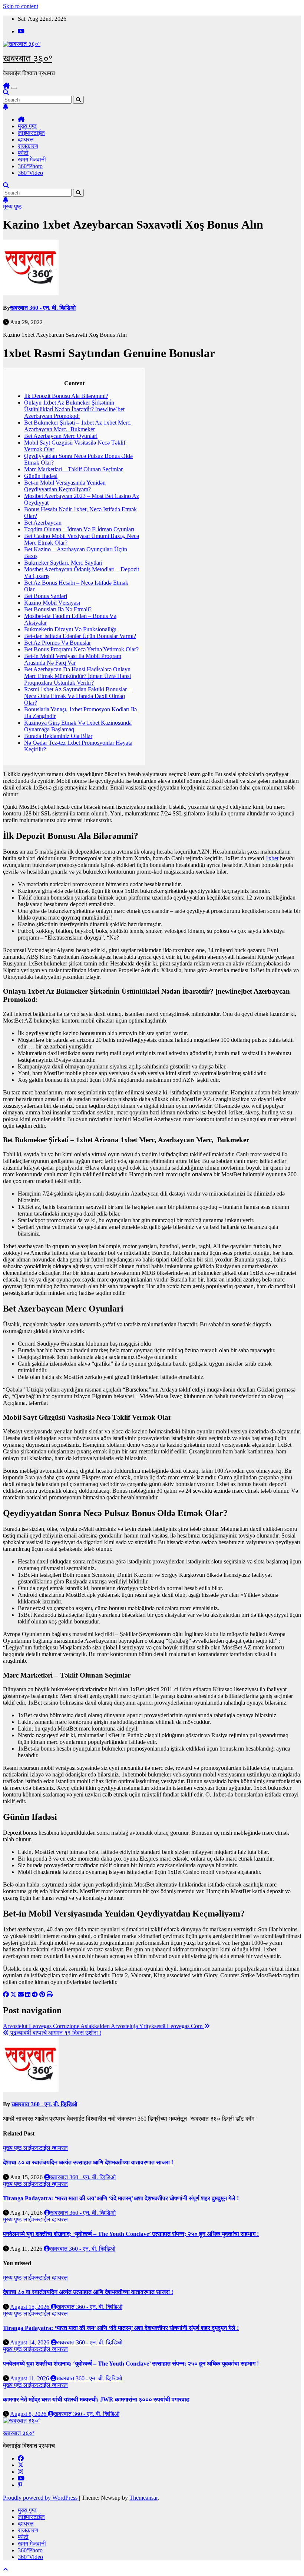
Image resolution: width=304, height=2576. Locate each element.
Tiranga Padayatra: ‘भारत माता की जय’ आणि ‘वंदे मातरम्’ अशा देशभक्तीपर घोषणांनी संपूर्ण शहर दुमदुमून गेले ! (121, 2198)
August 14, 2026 (30, 2342)
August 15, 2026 (30, 2307)
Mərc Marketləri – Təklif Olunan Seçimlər (73, 469)
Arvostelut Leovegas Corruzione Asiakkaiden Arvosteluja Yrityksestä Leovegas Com (103, 2026)
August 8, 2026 (29, 2414)
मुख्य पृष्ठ (27, 126)
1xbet (272, 858)
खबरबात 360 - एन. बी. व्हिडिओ (43, 308)
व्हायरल (26, 139)
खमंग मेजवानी (32, 159)
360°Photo (30, 166)
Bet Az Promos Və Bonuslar (57, 643)
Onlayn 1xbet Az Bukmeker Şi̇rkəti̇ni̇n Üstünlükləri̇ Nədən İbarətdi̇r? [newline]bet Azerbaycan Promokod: (74, 409)
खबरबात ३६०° (28, 58)
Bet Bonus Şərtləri (46, 596)
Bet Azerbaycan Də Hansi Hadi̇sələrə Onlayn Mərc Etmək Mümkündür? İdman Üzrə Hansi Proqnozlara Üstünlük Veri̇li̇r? (77, 676)
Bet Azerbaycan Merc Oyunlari (61, 436)
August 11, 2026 (30, 2378)
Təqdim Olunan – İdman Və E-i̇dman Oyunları (79, 529)
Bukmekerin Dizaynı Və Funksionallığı (70, 629)
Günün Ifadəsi (41, 476)
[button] (6, 92)
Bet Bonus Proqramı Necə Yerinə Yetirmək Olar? (81, 649)
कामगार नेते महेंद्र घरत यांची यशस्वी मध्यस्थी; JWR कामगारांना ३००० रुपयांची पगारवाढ (96, 2399)
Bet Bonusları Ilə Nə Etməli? (58, 609)
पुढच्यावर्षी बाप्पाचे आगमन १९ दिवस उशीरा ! (55, 2033)
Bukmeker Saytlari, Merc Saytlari (63, 563)
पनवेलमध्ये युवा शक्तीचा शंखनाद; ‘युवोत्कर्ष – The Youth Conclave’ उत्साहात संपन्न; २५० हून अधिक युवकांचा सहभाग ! (131, 2234)
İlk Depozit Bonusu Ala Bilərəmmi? (66, 396)
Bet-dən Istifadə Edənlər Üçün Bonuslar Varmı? (80, 636)
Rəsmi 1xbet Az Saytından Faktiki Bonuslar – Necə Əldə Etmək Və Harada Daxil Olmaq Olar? (78, 696)
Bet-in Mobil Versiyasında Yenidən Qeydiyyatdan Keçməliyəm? (65, 486)
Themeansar (143, 2498)
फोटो (23, 153)
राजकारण (28, 146)
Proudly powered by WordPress (41, 2498)
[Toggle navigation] (14, 88)
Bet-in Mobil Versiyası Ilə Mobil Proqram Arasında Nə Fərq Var (73, 659)
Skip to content (21, 6)
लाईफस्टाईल (31, 133)
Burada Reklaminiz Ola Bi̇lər (58, 736)
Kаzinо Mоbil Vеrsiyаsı (52, 603)
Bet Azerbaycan (43, 523)
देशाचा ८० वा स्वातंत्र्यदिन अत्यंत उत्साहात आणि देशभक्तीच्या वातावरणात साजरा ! (88, 2162)
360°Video (30, 173)
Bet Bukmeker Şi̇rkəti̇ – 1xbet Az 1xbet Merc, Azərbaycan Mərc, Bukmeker (78, 426)
